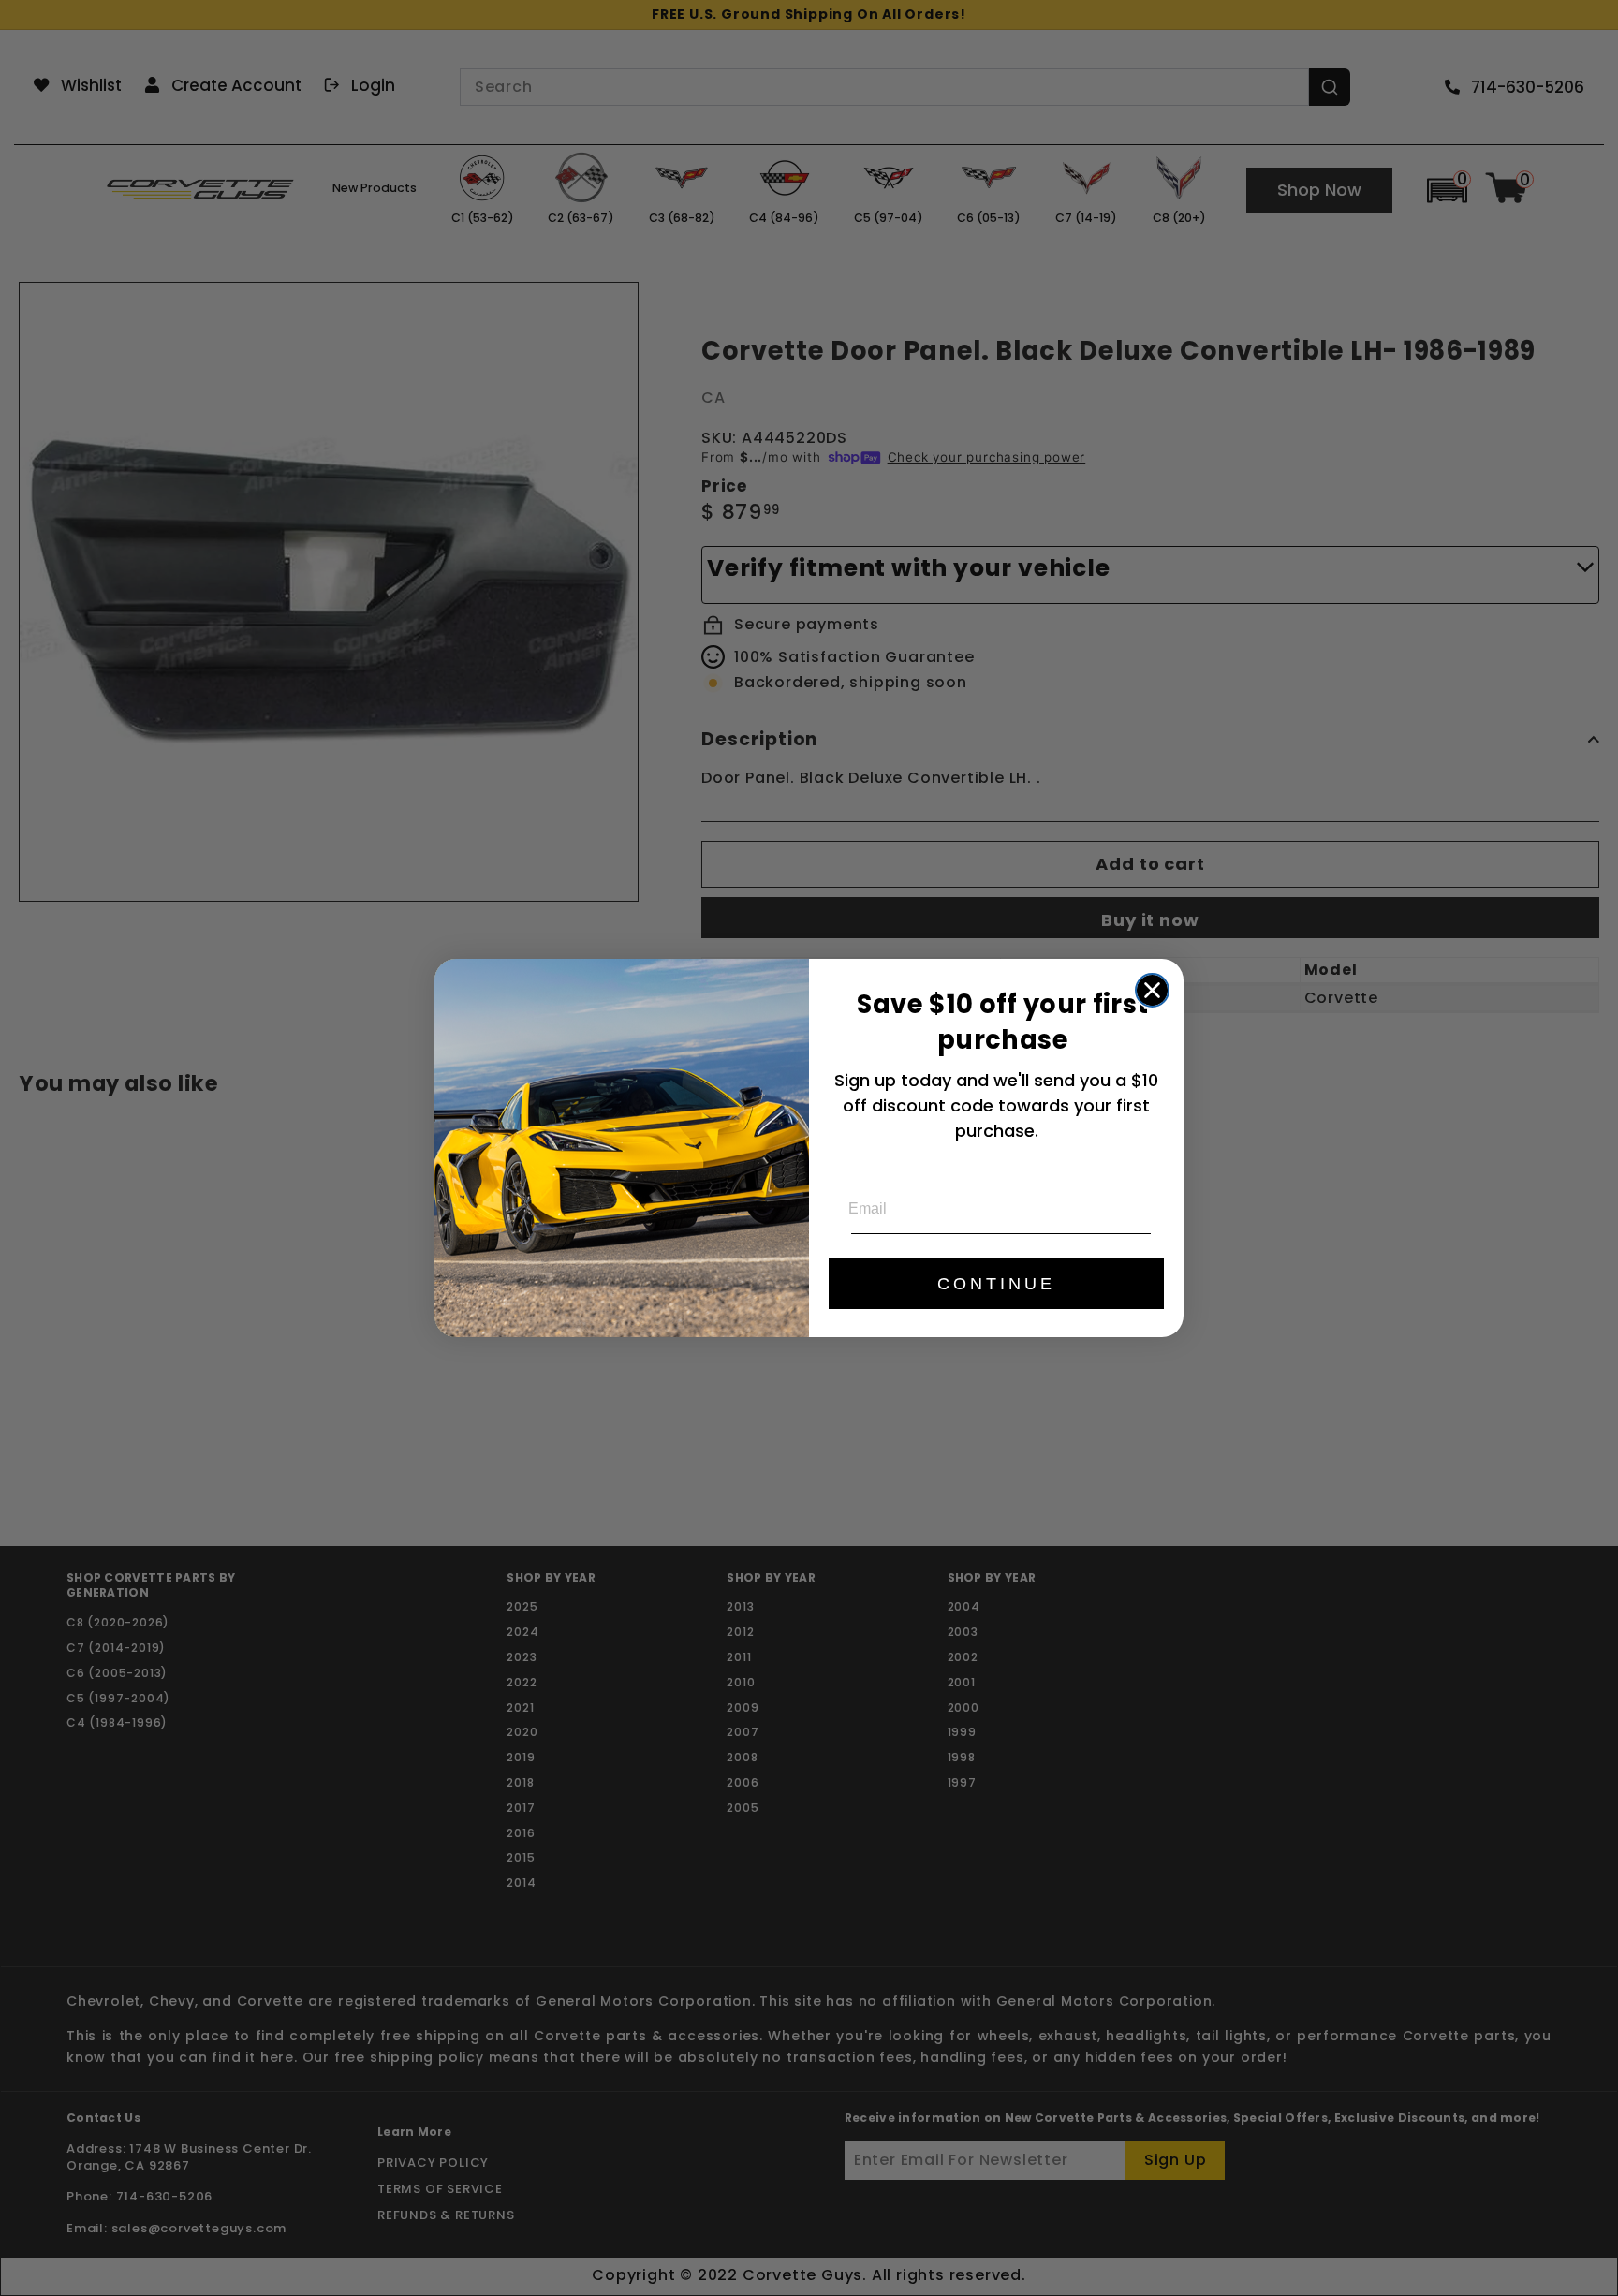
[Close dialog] (1152, 990)
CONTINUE (996, 1284)
